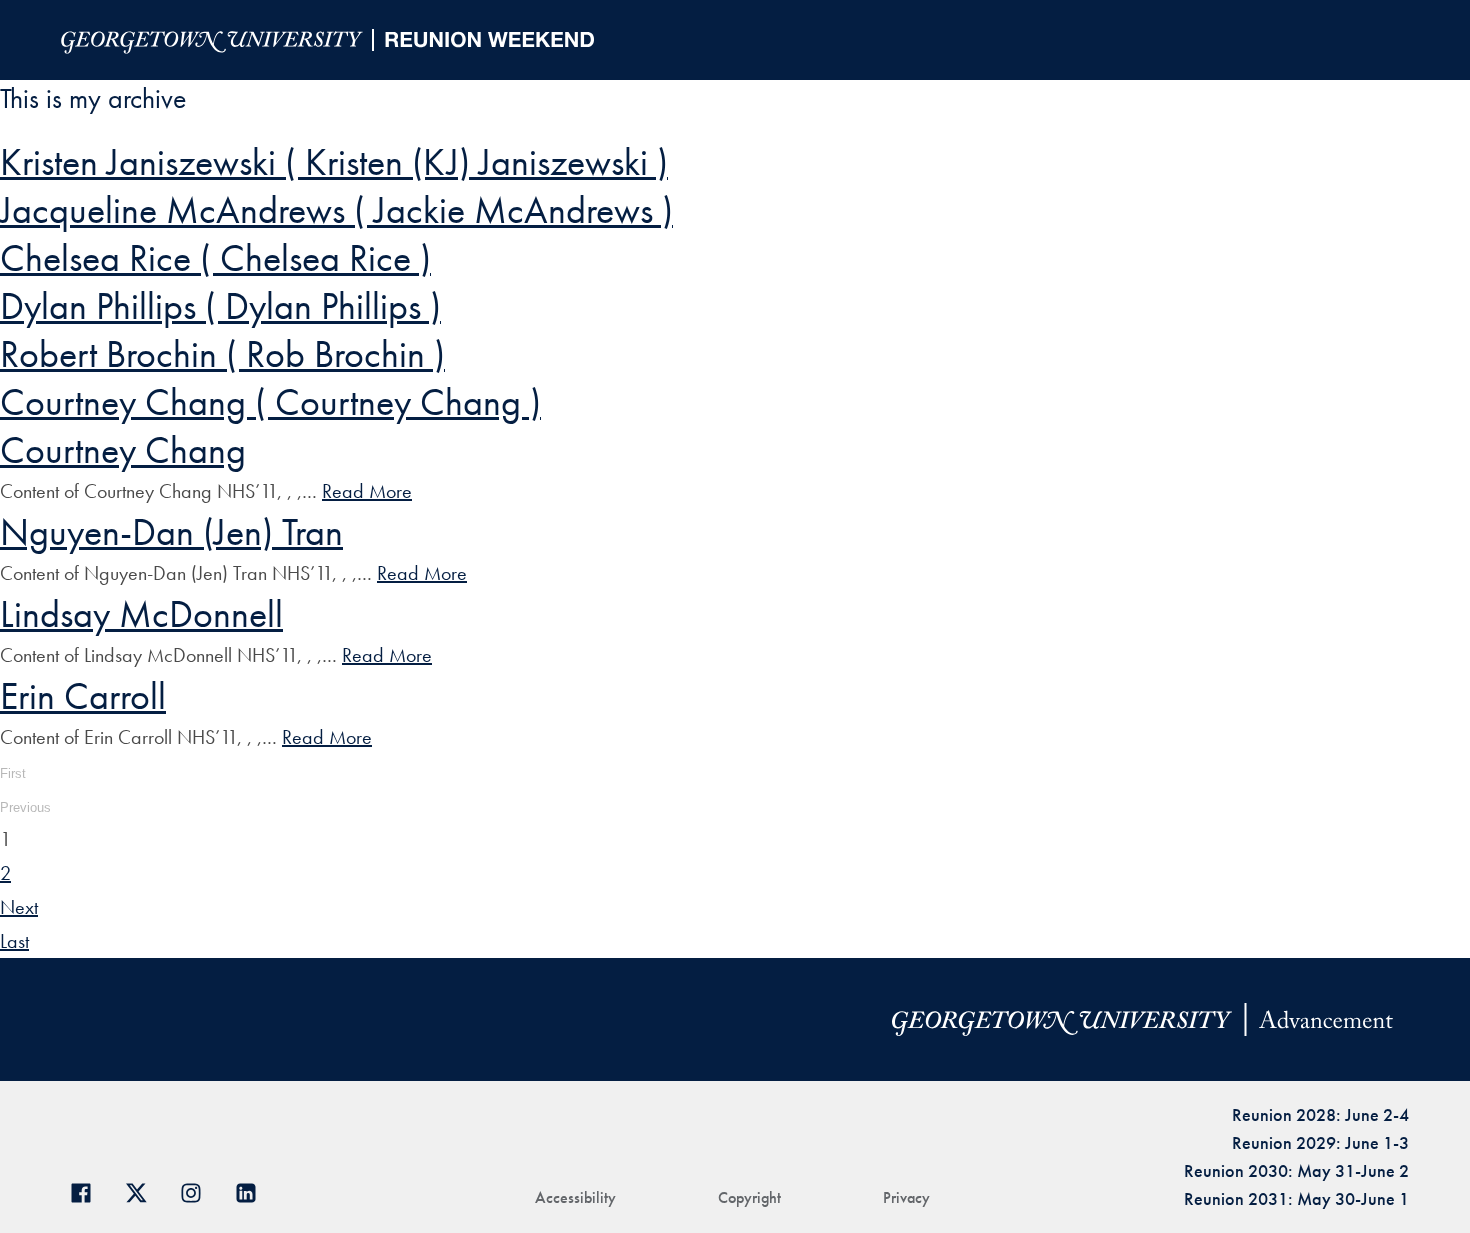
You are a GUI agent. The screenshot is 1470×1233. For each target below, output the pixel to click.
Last (14, 941)
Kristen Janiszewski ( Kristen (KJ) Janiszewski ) (334, 162)
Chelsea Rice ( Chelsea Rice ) (215, 258)
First (13, 773)
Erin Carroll (83, 696)
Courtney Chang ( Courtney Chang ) (270, 402)
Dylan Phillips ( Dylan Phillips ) (220, 306)
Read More (367, 491)
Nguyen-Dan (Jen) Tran (171, 532)
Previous (25, 807)
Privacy (906, 1197)
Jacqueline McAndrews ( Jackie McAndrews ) (336, 210)
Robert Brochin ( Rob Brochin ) (222, 354)
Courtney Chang (123, 450)
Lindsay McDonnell (141, 614)
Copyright (749, 1197)
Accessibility (575, 1197)
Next (19, 907)
